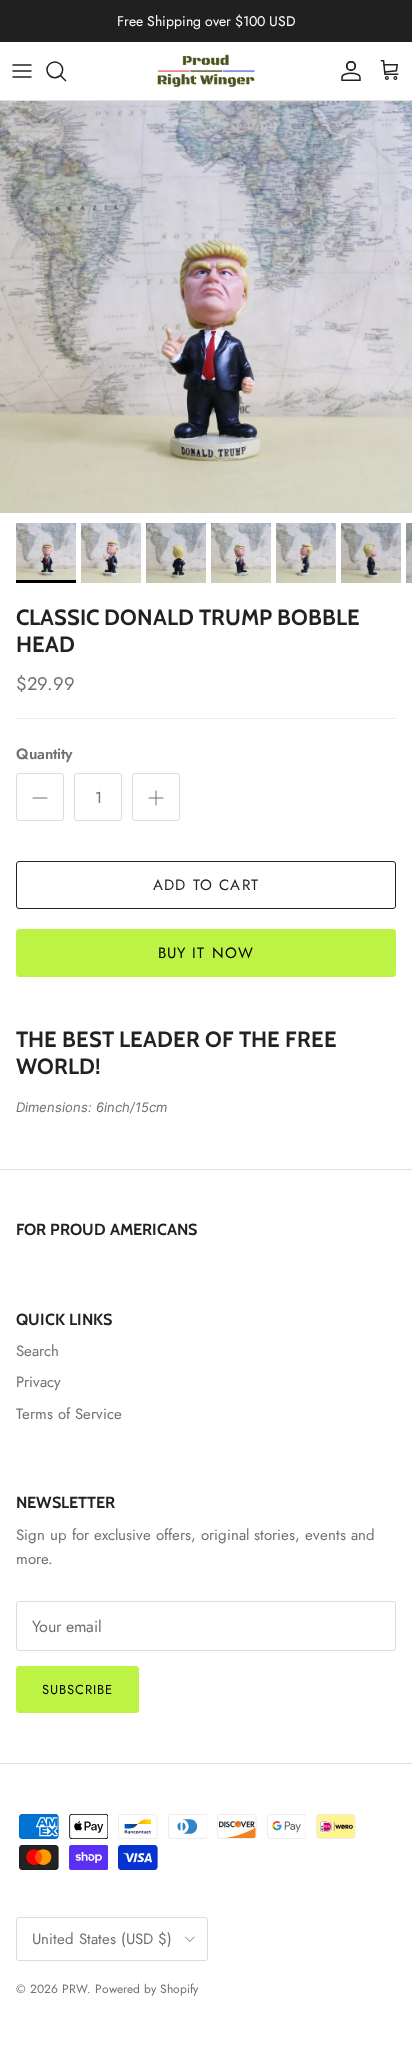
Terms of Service (69, 1414)
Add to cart (206, 885)
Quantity (44, 754)
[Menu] (22, 71)
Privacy (38, 1382)
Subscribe (77, 1689)
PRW (74, 1989)
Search (37, 1351)
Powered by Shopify (146, 1989)
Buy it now (206, 953)
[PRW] (206, 71)
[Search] (66, 71)
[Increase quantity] (156, 797)
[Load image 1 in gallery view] (206, 307)
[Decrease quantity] (40, 797)
